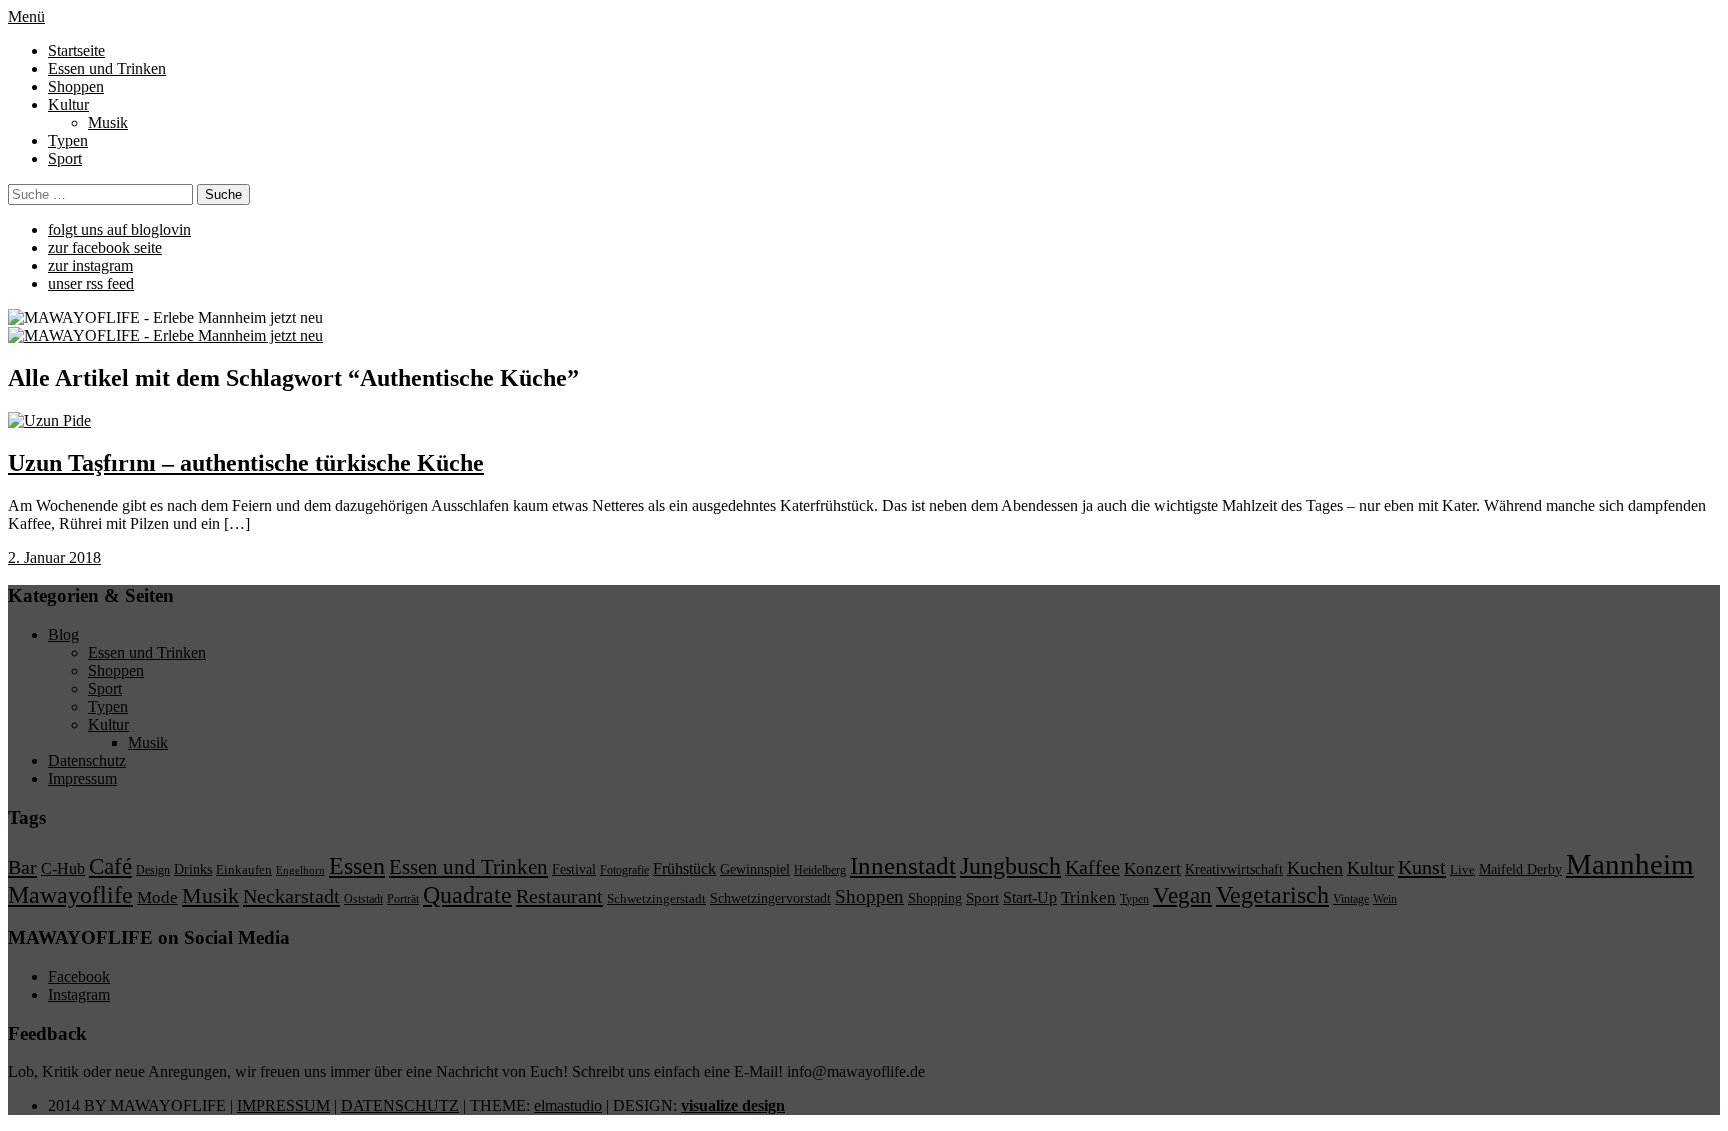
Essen (357, 865)
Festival (574, 869)
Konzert (1152, 868)
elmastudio (568, 1105)
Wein (1385, 899)
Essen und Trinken (107, 68)
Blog (63, 634)
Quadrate (467, 895)
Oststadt (363, 899)
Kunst (1422, 867)
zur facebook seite (105, 247)
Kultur (68, 104)
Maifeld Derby (1520, 869)
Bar (22, 867)
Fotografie (624, 870)
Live (1462, 869)
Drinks (193, 869)
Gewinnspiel (755, 869)
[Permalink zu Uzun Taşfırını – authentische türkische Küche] (49, 420)
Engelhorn (300, 870)
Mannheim (1630, 864)
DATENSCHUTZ (400, 1105)
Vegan (1182, 895)
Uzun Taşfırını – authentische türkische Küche (246, 463)
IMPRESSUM (283, 1105)
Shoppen (76, 86)
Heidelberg (820, 870)
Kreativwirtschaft (1234, 869)
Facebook (79, 976)
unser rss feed (91, 283)
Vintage (1351, 899)
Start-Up (1030, 897)
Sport (65, 158)
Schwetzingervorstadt (770, 898)
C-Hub (63, 868)
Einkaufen (244, 869)
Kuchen (1315, 868)
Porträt (403, 899)
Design (153, 870)
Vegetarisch (1272, 894)
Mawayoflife (70, 895)
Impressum (82, 778)
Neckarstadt (291, 896)
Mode (157, 897)
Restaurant (559, 896)
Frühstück (684, 868)
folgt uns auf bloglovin (119, 229)
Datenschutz (87, 760)
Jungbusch (1010, 865)
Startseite (76, 50)
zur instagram (90, 265)
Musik (108, 122)
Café (110, 866)
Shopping (935, 898)
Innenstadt (903, 865)
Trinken (1088, 897)
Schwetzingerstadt (656, 898)
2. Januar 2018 (54, 557)
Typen (68, 140)
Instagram (79, 994)
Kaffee (1092, 867)
